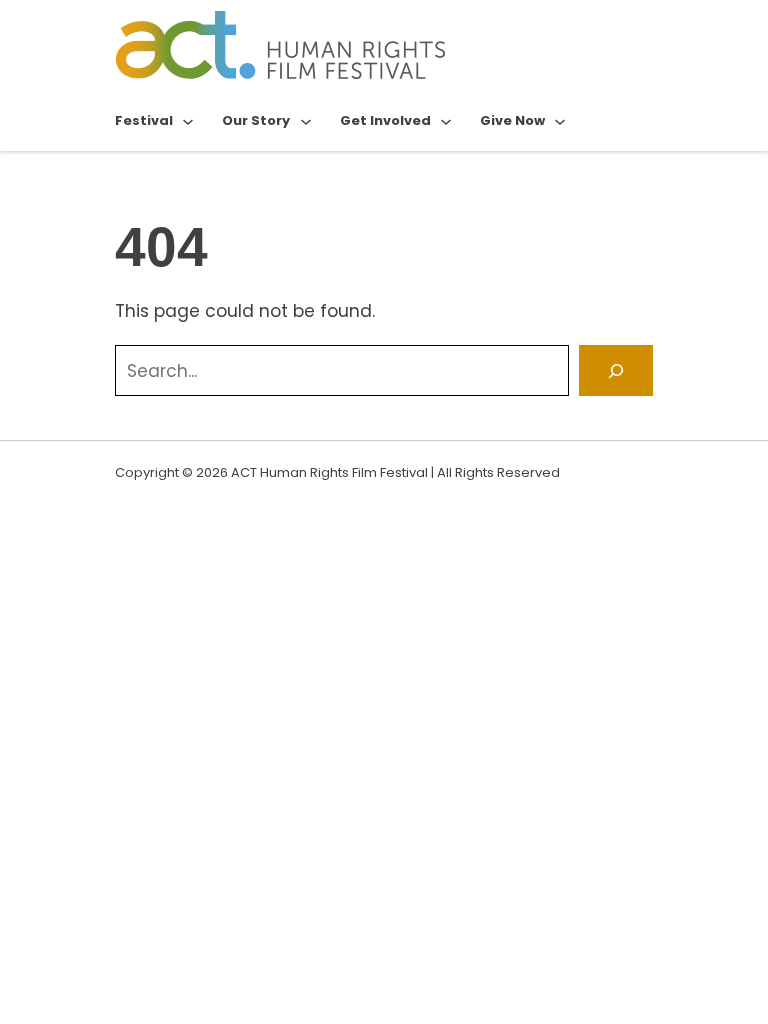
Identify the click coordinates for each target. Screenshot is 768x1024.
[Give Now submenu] (560, 121)
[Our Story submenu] (306, 121)
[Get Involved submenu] (446, 121)
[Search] (616, 370)
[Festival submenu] (188, 121)
